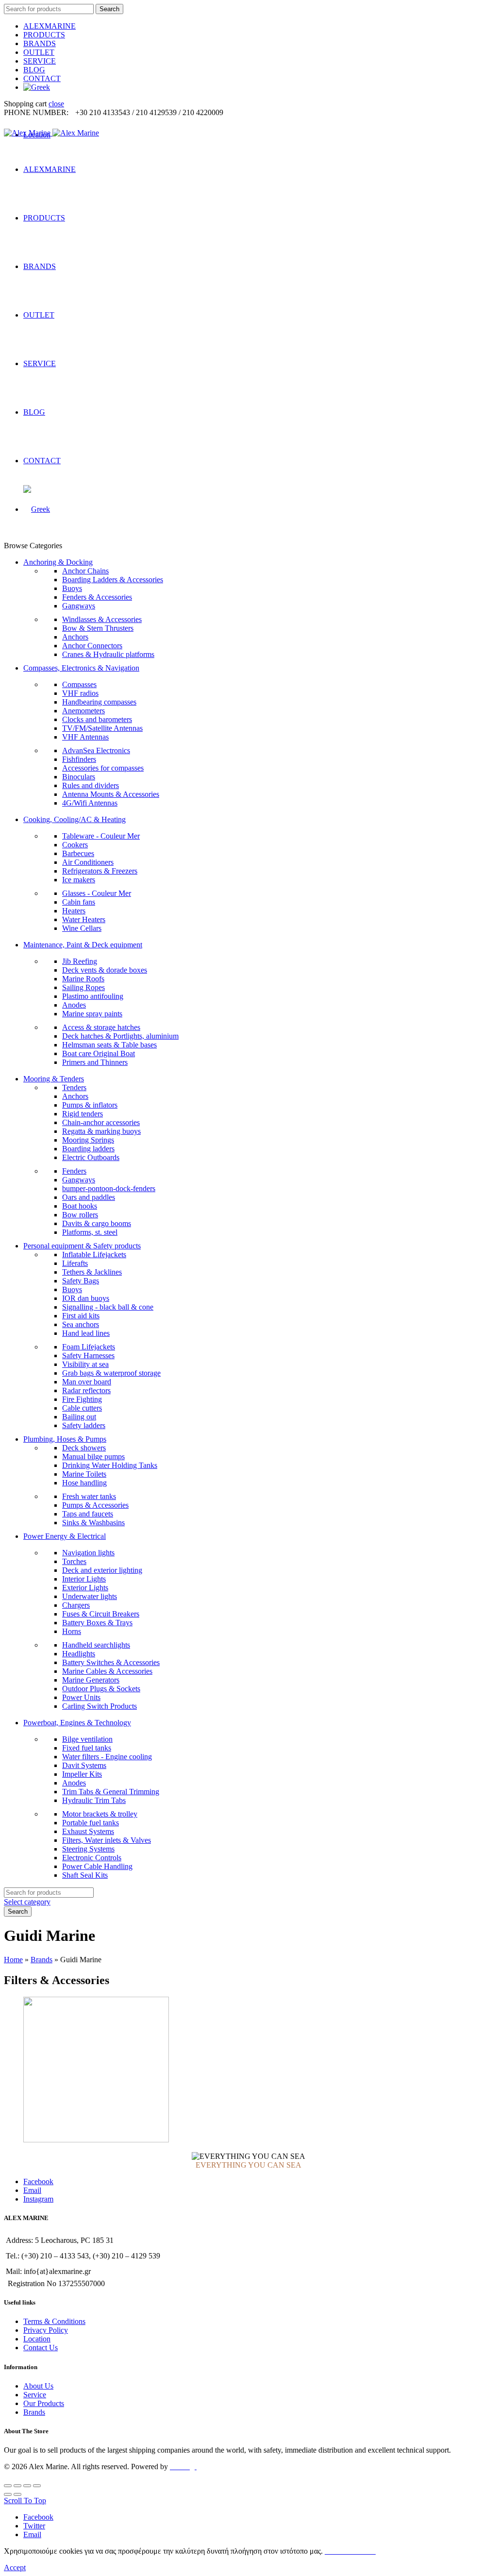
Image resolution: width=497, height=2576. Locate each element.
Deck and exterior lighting (102, 1570)
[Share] (17, 2486)
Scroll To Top (25, 2500)
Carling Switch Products (99, 1706)
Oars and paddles (89, 1197)
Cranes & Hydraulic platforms (108, 654)
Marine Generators (91, 1680)
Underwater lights (90, 1596)
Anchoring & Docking (58, 562)
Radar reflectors (86, 1390)
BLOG (34, 70)
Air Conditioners (88, 862)
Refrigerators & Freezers (100, 871)
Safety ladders (84, 1425)
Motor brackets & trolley (100, 1814)
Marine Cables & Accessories (107, 1671)
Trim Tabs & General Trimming (111, 1792)
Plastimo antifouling (93, 996)
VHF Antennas (85, 737)
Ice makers (79, 880)
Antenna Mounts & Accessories (111, 794)
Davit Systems (84, 1765)
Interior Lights (84, 1579)
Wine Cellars (82, 928)
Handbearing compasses (99, 702)
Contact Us (41, 2348)
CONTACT (42, 78)
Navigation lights (88, 1553)
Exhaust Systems (88, 1831)
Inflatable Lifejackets (94, 1254)
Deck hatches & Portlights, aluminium (120, 1036)
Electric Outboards (91, 1157)
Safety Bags (81, 1281)
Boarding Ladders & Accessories (113, 580)
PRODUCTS (44, 35)
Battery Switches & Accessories (111, 1662)
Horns (72, 1631)
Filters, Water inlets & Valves (107, 1840)
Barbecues (78, 853)
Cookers (75, 845)
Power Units (81, 1697)
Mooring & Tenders (54, 1079)
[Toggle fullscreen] (27, 2486)
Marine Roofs (83, 979)
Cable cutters (82, 1408)
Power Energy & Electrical (65, 1536)
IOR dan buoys (86, 1298)
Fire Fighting (82, 1399)
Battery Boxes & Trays (97, 1623)
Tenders (74, 1087)
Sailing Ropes (83, 987)
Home (13, 1960)
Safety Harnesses (88, 1355)
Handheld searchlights (96, 1645)
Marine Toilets (84, 1474)
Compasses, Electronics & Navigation (81, 668)
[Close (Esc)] (8, 2486)
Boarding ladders (88, 1149)
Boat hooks (80, 1206)
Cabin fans (79, 902)
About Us (38, 2386)
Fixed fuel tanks (87, 1748)
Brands (41, 1960)
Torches (74, 1561)
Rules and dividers (91, 785)
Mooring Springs (88, 1140)
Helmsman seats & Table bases (109, 1045)
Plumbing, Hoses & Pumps (65, 1439)
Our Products (44, 2403)
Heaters (74, 911)
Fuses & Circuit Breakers (101, 1614)
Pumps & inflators (90, 1105)
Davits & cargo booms (97, 1223)
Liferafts (75, 1263)
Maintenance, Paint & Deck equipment (83, 945)
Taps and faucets (88, 1514)
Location (37, 2339)
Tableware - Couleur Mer (101, 836)
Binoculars (79, 777)
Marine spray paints (92, 1014)
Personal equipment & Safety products (82, 1246)
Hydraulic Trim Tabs (94, 1800)
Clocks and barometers (97, 719)
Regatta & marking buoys (101, 1131)
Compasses (79, 684)
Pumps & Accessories (95, 1505)
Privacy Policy (46, 2330)
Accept (15, 2568)
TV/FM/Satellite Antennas (102, 728)
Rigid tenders (83, 1114)
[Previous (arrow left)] (8, 2494)
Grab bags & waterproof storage (111, 1373)
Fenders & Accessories (97, 597)
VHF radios (80, 693)
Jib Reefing (80, 961)
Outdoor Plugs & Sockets (101, 1689)
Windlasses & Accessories (102, 619)
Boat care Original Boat (99, 1053)
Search (109, 9)
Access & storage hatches (101, 1027)
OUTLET (39, 52)
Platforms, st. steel (90, 1232)
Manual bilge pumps (93, 1456)
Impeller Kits (82, 1774)
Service (35, 2395)
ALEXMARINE (50, 26)
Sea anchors (81, 1324)
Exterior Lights (85, 1588)
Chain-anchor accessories (101, 1122)
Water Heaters (84, 919)
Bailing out (79, 1417)
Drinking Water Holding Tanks (110, 1465)
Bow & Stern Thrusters (98, 628)
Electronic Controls (92, 1858)
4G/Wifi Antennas (90, 803)
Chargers (76, 1605)
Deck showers (84, 1448)
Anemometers (83, 711)
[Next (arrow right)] (17, 2494)
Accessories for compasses (103, 768)
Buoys (72, 588)
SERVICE (40, 61)
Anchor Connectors (92, 646)
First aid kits (81, 1316)
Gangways (79, 606)
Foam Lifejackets (89, 1347)
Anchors (75, 637)
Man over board (87, 1382)
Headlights (79, 1654)
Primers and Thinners (95, 1062)
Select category (27, 1902)
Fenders (74, 1171)
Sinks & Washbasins (93, 1523)
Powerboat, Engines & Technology (77, 1723)
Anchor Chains (85, 571)
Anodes (74, 1005)
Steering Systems (88, 1849)
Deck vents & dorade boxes (105, 970)
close (56, 104)
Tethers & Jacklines (92, 1272)
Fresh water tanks (89, 1496)
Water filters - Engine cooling (107, 1757)
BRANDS (40, 43)
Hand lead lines (86, 1333)
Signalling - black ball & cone (108, 1307)
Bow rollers (80, 1215)
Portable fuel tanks (91, 1823)
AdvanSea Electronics (96, 750)
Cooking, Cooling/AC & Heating (75, 819)
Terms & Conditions (54, 2321)
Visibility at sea (85, 1364)
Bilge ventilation (87, 1739)
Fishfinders (79, 759)
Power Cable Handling (97, 1866)
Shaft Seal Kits (85, 1875)
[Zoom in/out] (37, 2486)
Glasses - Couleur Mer (97, 893)
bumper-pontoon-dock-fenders (109, 1188)
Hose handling (84, 1483)
